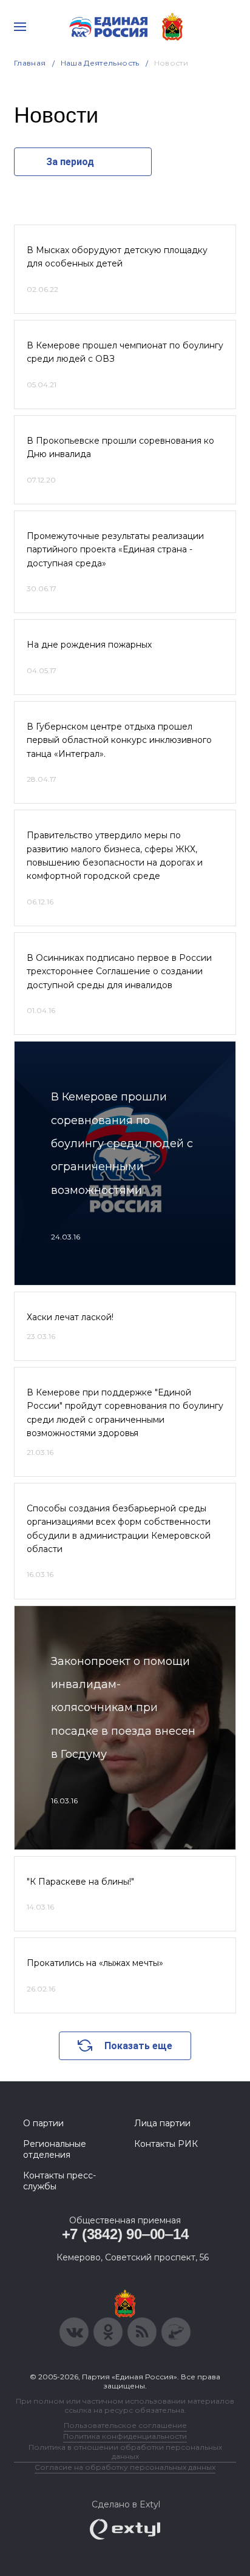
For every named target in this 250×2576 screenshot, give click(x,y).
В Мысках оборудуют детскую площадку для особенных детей (117, 257)
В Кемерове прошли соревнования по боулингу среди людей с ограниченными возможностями (122, 1144)
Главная (30, 63)
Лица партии (162, 2123)
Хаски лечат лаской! (70, 1317)
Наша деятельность (100, 63)
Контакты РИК (166, 2144)
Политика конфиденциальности (125, 2436)
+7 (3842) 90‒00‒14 (125, 2234)
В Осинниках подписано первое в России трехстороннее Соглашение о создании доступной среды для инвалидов (119, 971)
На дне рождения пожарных (89, 645)
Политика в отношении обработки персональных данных (125, 2452)
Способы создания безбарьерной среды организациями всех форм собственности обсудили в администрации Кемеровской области (119, 1529)
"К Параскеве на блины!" (80, 1882)
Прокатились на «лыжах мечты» (95, 1963)
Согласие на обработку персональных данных (125, 2467)
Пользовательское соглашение (125, 2425)
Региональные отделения (55, 2149)
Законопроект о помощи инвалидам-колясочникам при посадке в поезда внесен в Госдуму (123, 1708)
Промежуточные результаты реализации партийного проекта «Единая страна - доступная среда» (115, 550)
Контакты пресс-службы (59, 2181)
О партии (43, 2123)
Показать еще (138, 2046)
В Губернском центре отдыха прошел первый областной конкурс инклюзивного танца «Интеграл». (119, 740)
